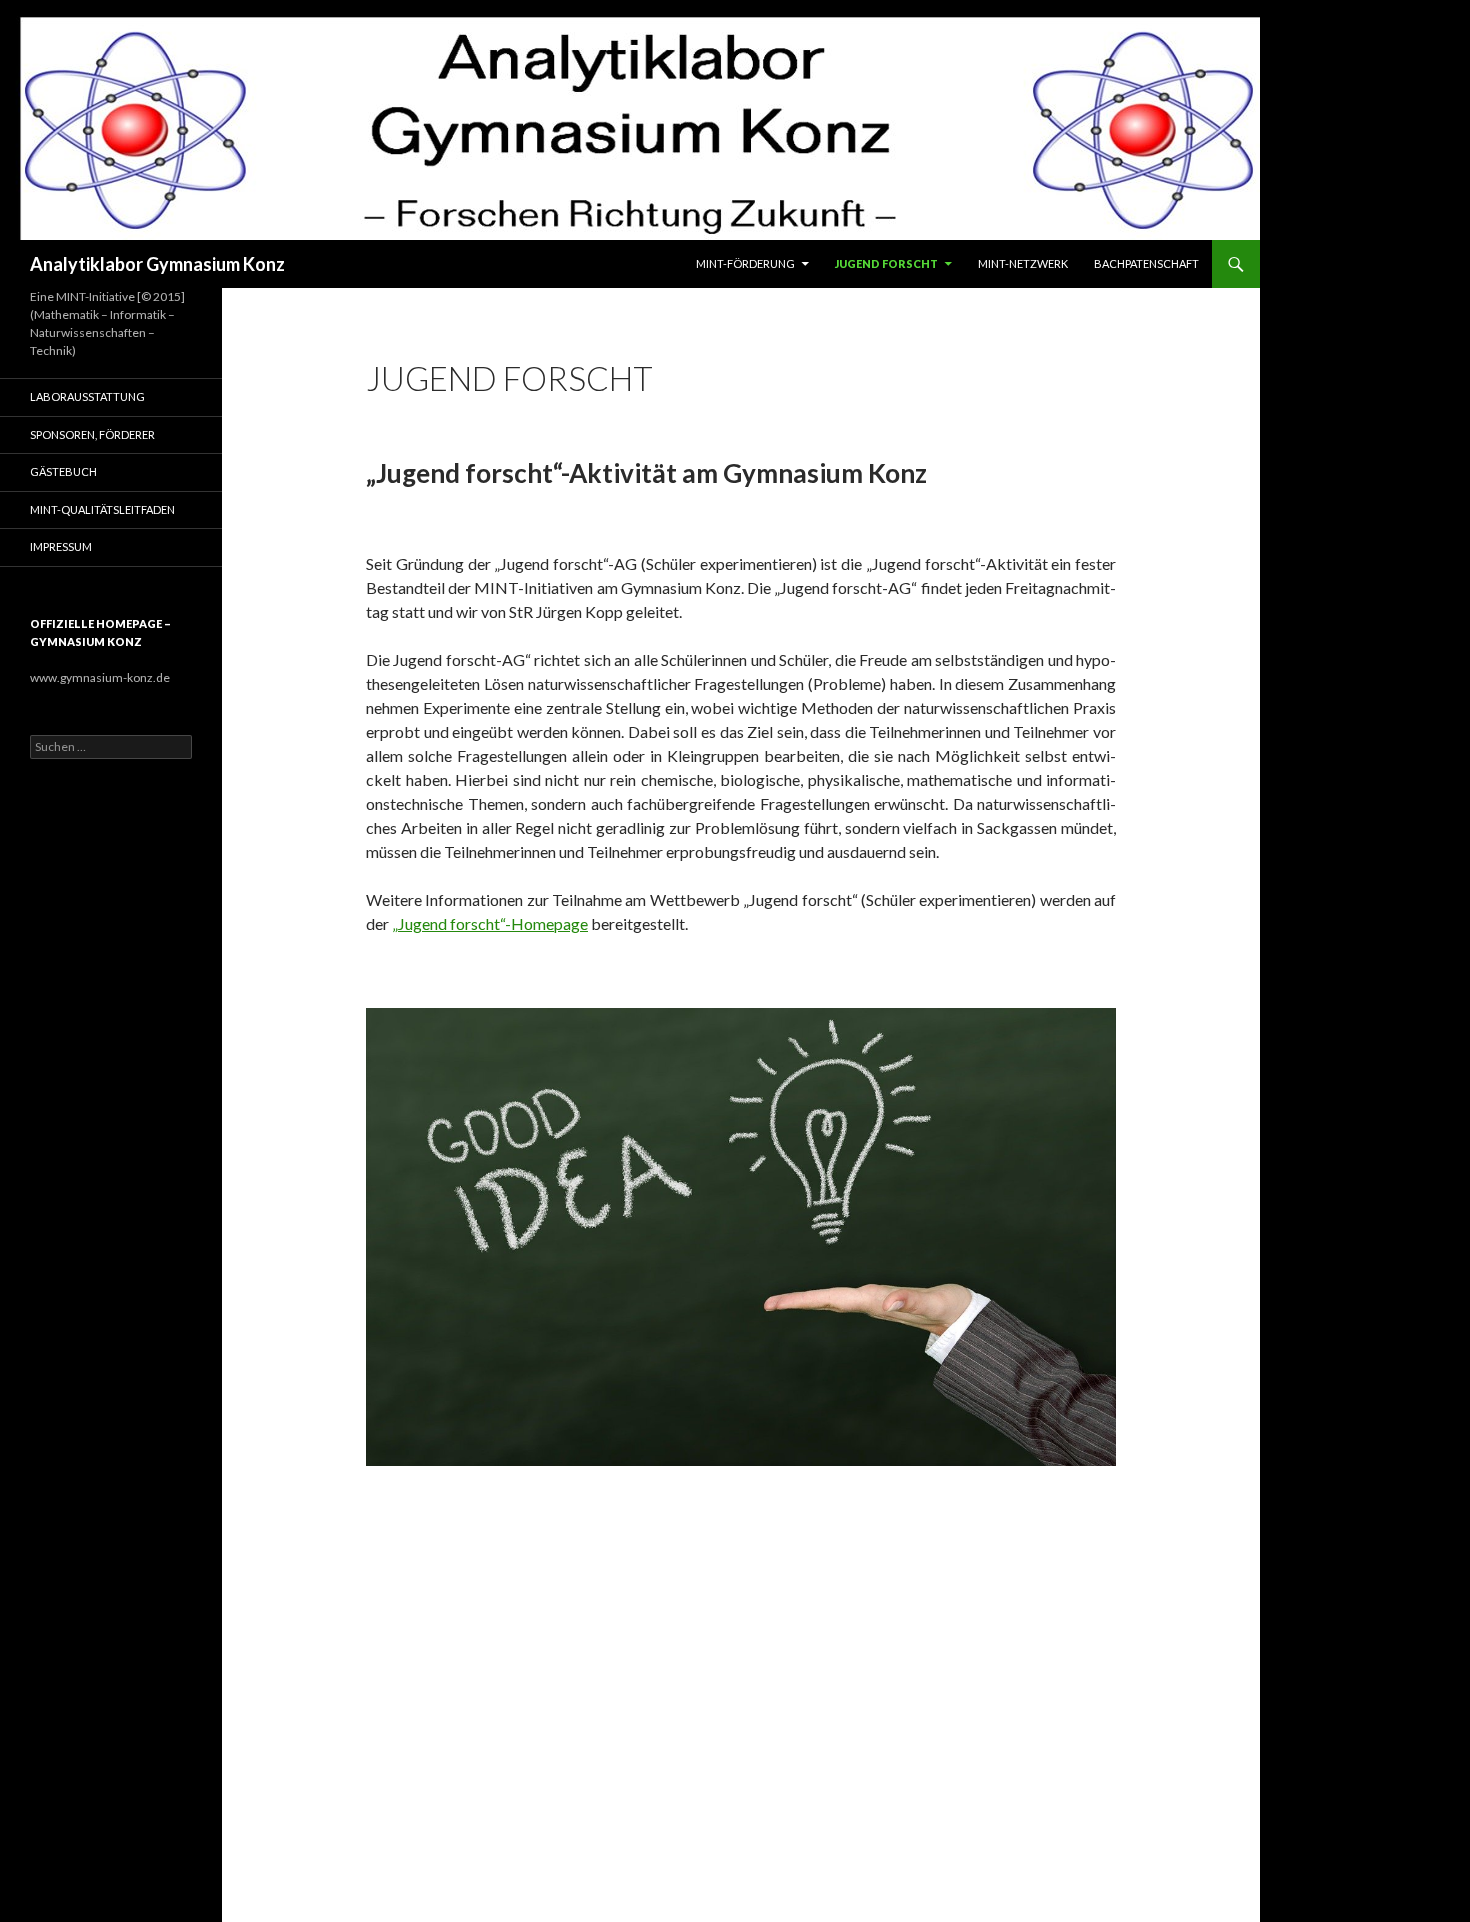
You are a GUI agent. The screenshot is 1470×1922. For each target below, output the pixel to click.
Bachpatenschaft (1146, 263)
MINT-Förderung (745, 263)
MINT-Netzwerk (1023, 263)
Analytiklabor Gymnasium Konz (157, 264)
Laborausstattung (87, 396)
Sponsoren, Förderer (92, 434)
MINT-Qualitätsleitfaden (102, 509)
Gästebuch (63, 471)
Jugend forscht (886, 263)
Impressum (61, 546)
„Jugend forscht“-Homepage (490, 923)
